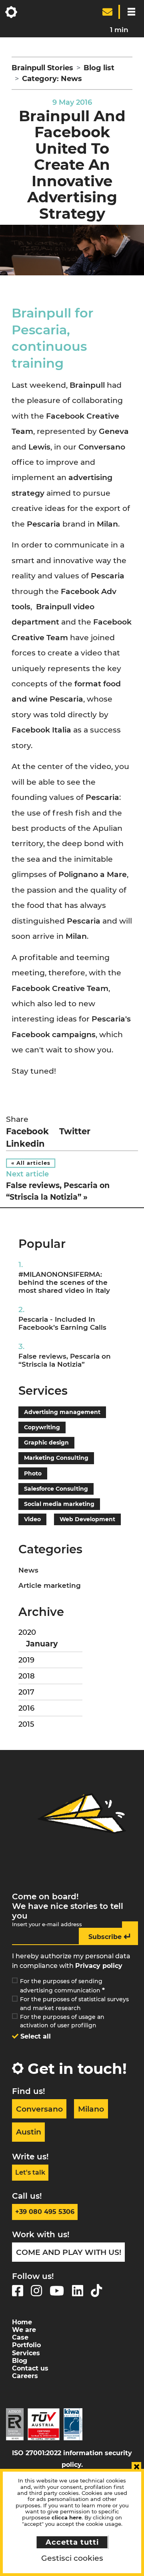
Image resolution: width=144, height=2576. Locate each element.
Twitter (75, 1131)
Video (32, 1519)
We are (24, 2330)
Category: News (52, 79)
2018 (27, 1676)
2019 (26, 1660)
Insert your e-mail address (47, 1924)
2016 (26, 1708)
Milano (91, 2109)
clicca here (67, 2518)
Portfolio (26, 2345)
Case (20, 2337)
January (42, 1644)
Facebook (27, 1131)
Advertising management (62, 1412)
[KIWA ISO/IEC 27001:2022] (73, 2424)
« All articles (31, 1163)
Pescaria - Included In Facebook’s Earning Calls (62, 1323)
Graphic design (46, 1443)
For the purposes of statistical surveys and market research (74, 2004)
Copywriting (42, 1427)
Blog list (99, 68)
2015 (26, 1724)
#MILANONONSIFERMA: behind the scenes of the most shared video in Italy (64, 1282)
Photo (33, 1473)
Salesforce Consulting (56, 1489)
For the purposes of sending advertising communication (62, 1986)
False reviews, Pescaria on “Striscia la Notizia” (65, 1360)
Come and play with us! (69, 2252)
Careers (25, 2376)
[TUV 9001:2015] (44, 2424)
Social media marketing (59, 1504)
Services (26, 2353)
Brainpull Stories (42, 68)
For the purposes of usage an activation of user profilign (62, 2021)
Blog (20, 2361)
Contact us (30, 2368)
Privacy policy (99, 1966)
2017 (26, 1692)
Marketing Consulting (56, 1458)
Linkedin (25, 1144)
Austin (29, 2132)
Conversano (39, 2109)
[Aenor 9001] (15, 2424)
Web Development (87, 1519)
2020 (27, 1632)
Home (22, 2322)
